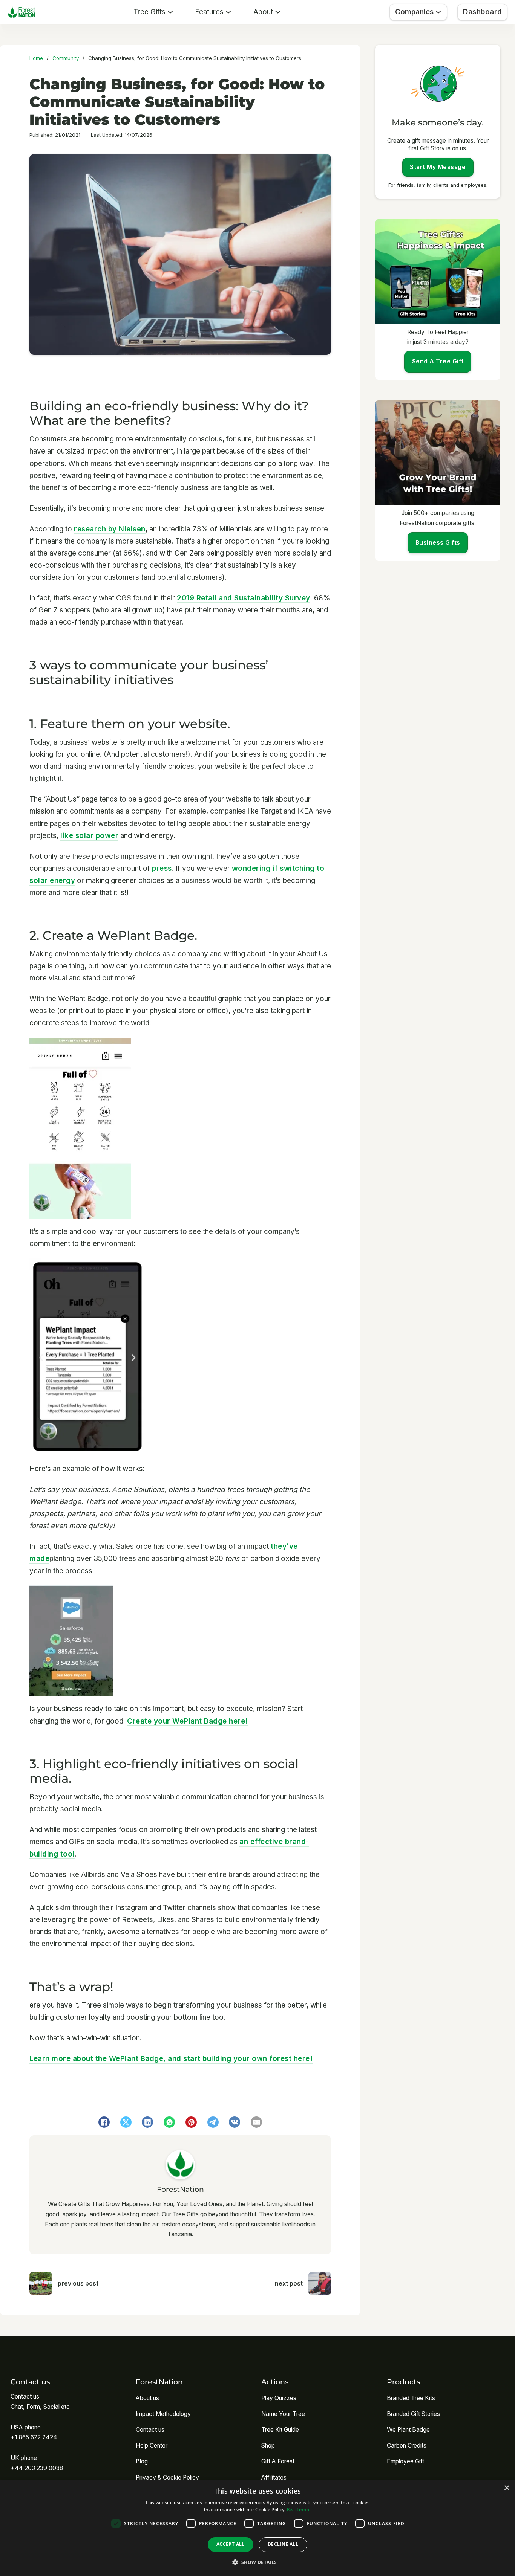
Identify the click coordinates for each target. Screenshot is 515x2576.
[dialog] (257, 2528)
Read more (299, 2510)
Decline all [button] (283, 2544)
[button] (257, 2562)
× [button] (507, 2488)
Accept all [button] (231, 2544)
